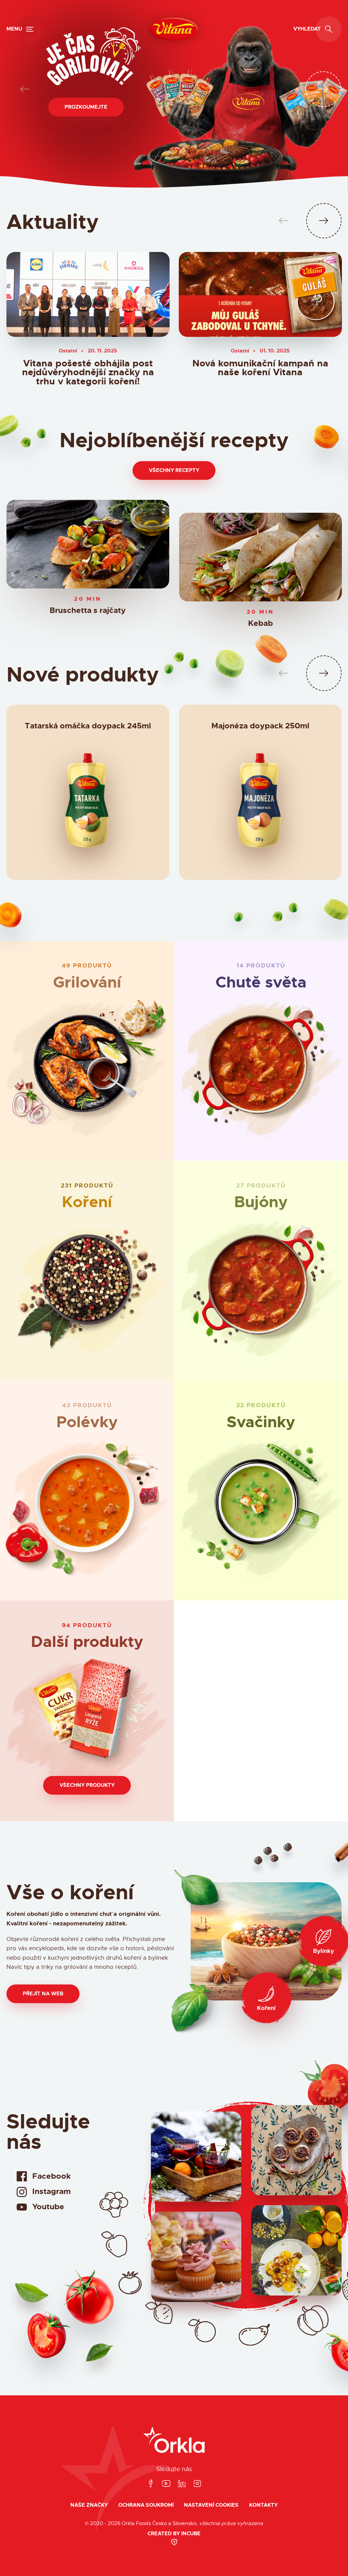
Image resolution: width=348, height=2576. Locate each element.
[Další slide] (323, 89)
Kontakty (263, 2505)
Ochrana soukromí (146, 2505)
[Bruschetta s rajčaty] (88, 544)
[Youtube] (166, 2484)
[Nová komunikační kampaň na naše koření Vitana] (260, 294)
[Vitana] (174, 29)
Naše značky (89, 2505)
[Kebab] (260, 557)
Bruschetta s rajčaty (88, 611)
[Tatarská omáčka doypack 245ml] (88, 804)
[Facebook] (151, 2484)
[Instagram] (197, 2484)
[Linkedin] (182, 2484)
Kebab (260, 624)
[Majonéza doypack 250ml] (260, 804)
